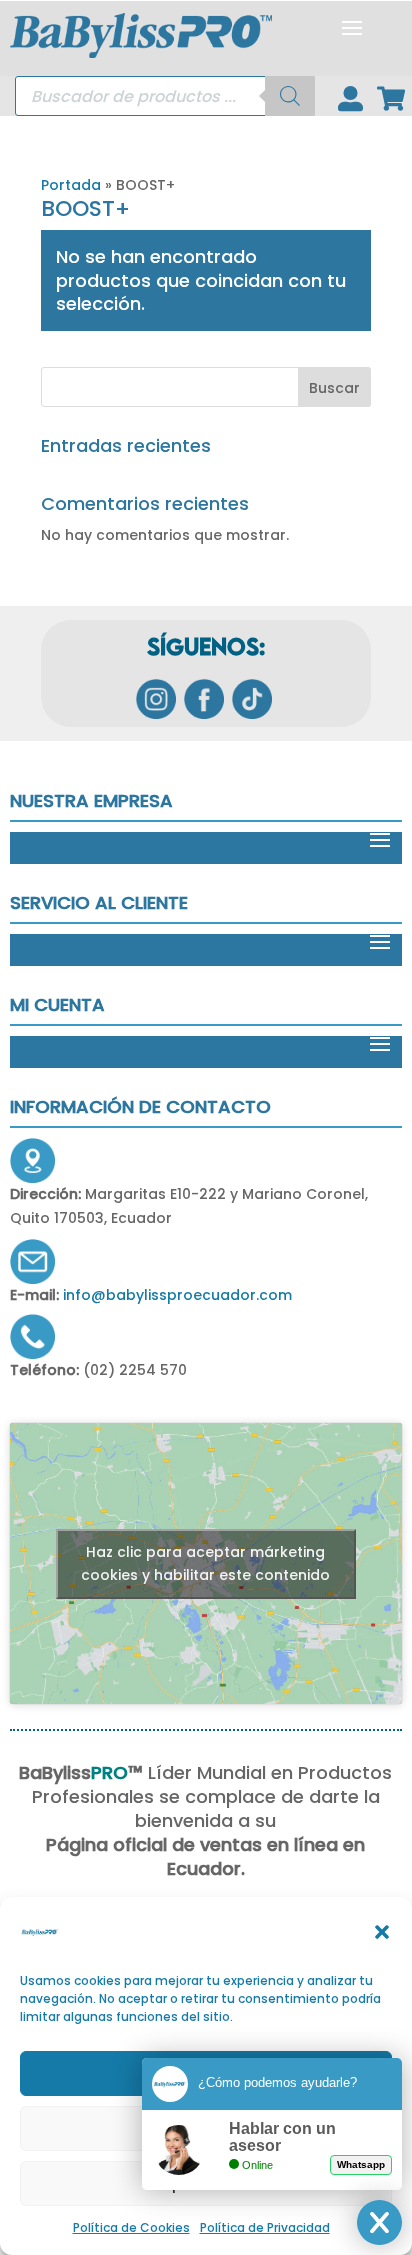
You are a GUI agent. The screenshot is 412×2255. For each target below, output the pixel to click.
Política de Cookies (131, 2227)
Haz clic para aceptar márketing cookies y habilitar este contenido (205, 1563)
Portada (71, 185)
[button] (382, 1932)
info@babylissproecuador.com (177, 1295)
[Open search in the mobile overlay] (165, 96)
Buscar (334, 388)
